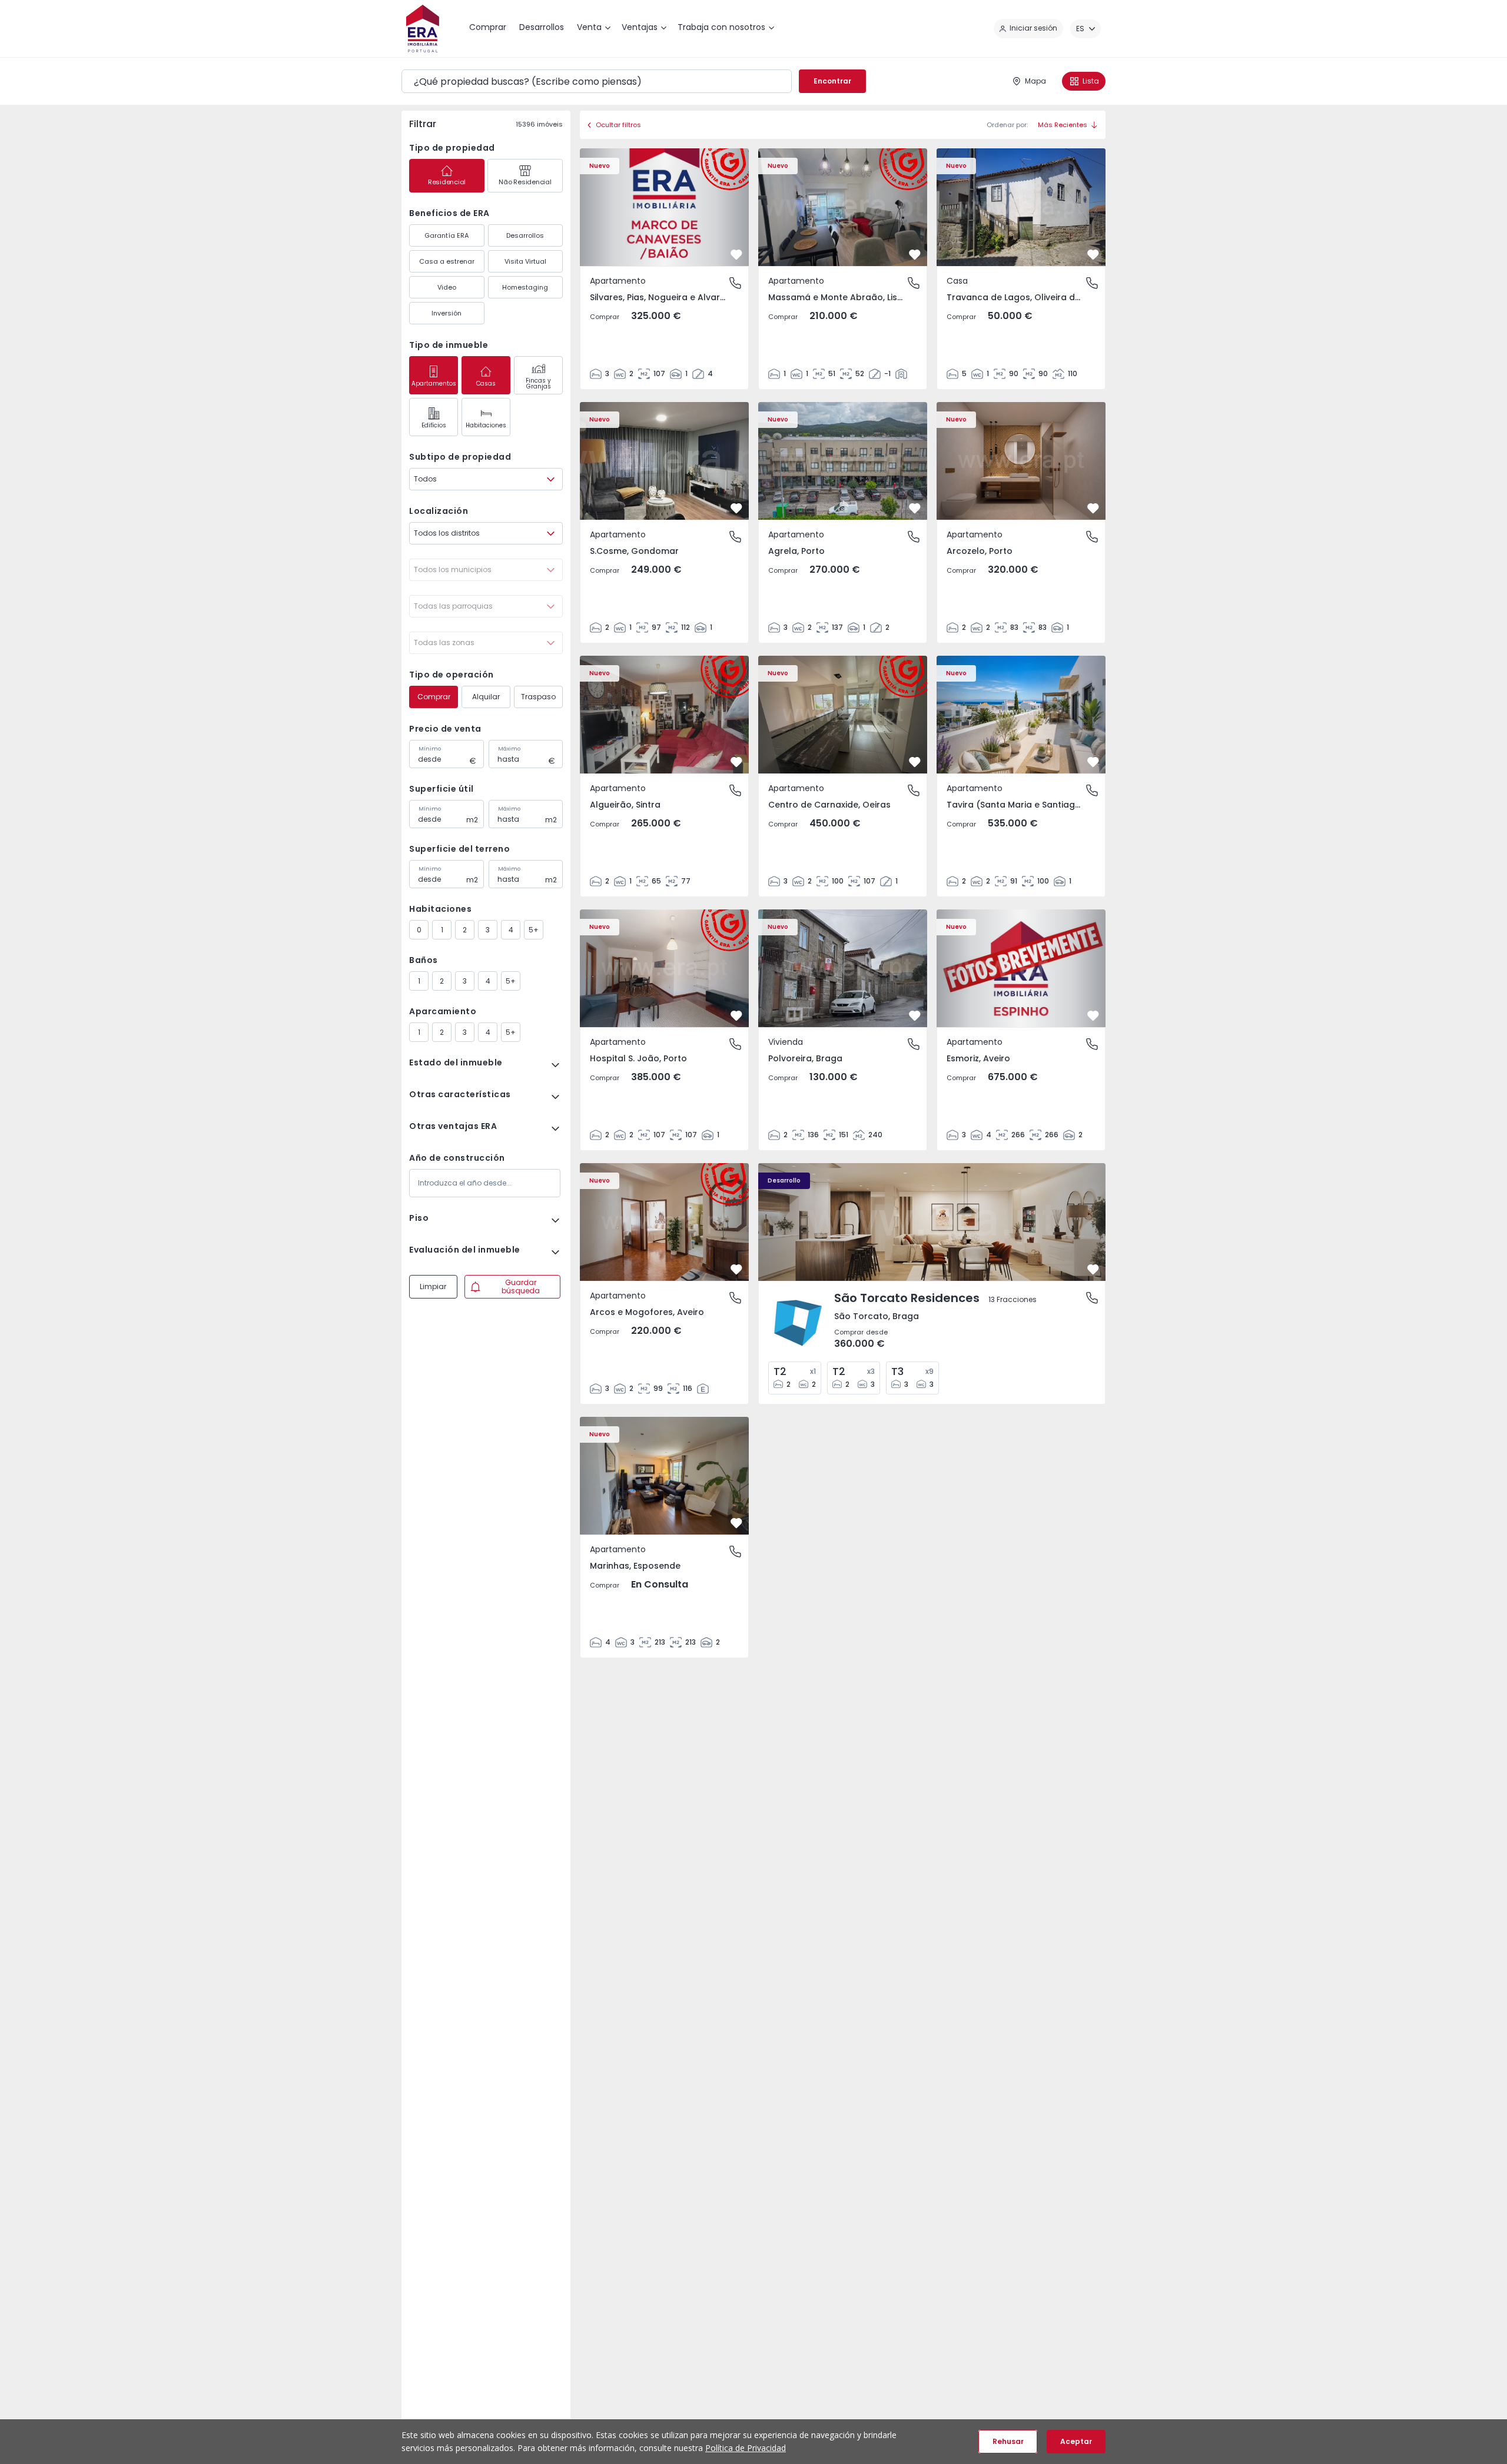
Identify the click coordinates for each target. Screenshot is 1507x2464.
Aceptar (1076, 2441)
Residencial (447, 182)
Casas (486, 383)
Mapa (1035, 81)
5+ (534, 930)
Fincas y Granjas (538, 383)
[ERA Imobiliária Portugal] (423, 29)
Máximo (509, 749)
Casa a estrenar (447, 261)
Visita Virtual (525, 261)
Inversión (447, 313)
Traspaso (538, 697)
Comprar (434, 697)
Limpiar (433, 1286)
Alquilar (486, 697)
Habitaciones (486, 425)
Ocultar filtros (618, 125)
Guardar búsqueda (521, 1286)
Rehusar (1008, 2441)
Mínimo (430, 749)
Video (447, 287)
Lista (1091, 81)
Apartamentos (434, 383)
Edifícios (434, 425)
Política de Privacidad (746, 2448)
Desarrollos (525, 235)
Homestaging (525, 287)
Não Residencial (525, 182)
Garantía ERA (447, 235)
